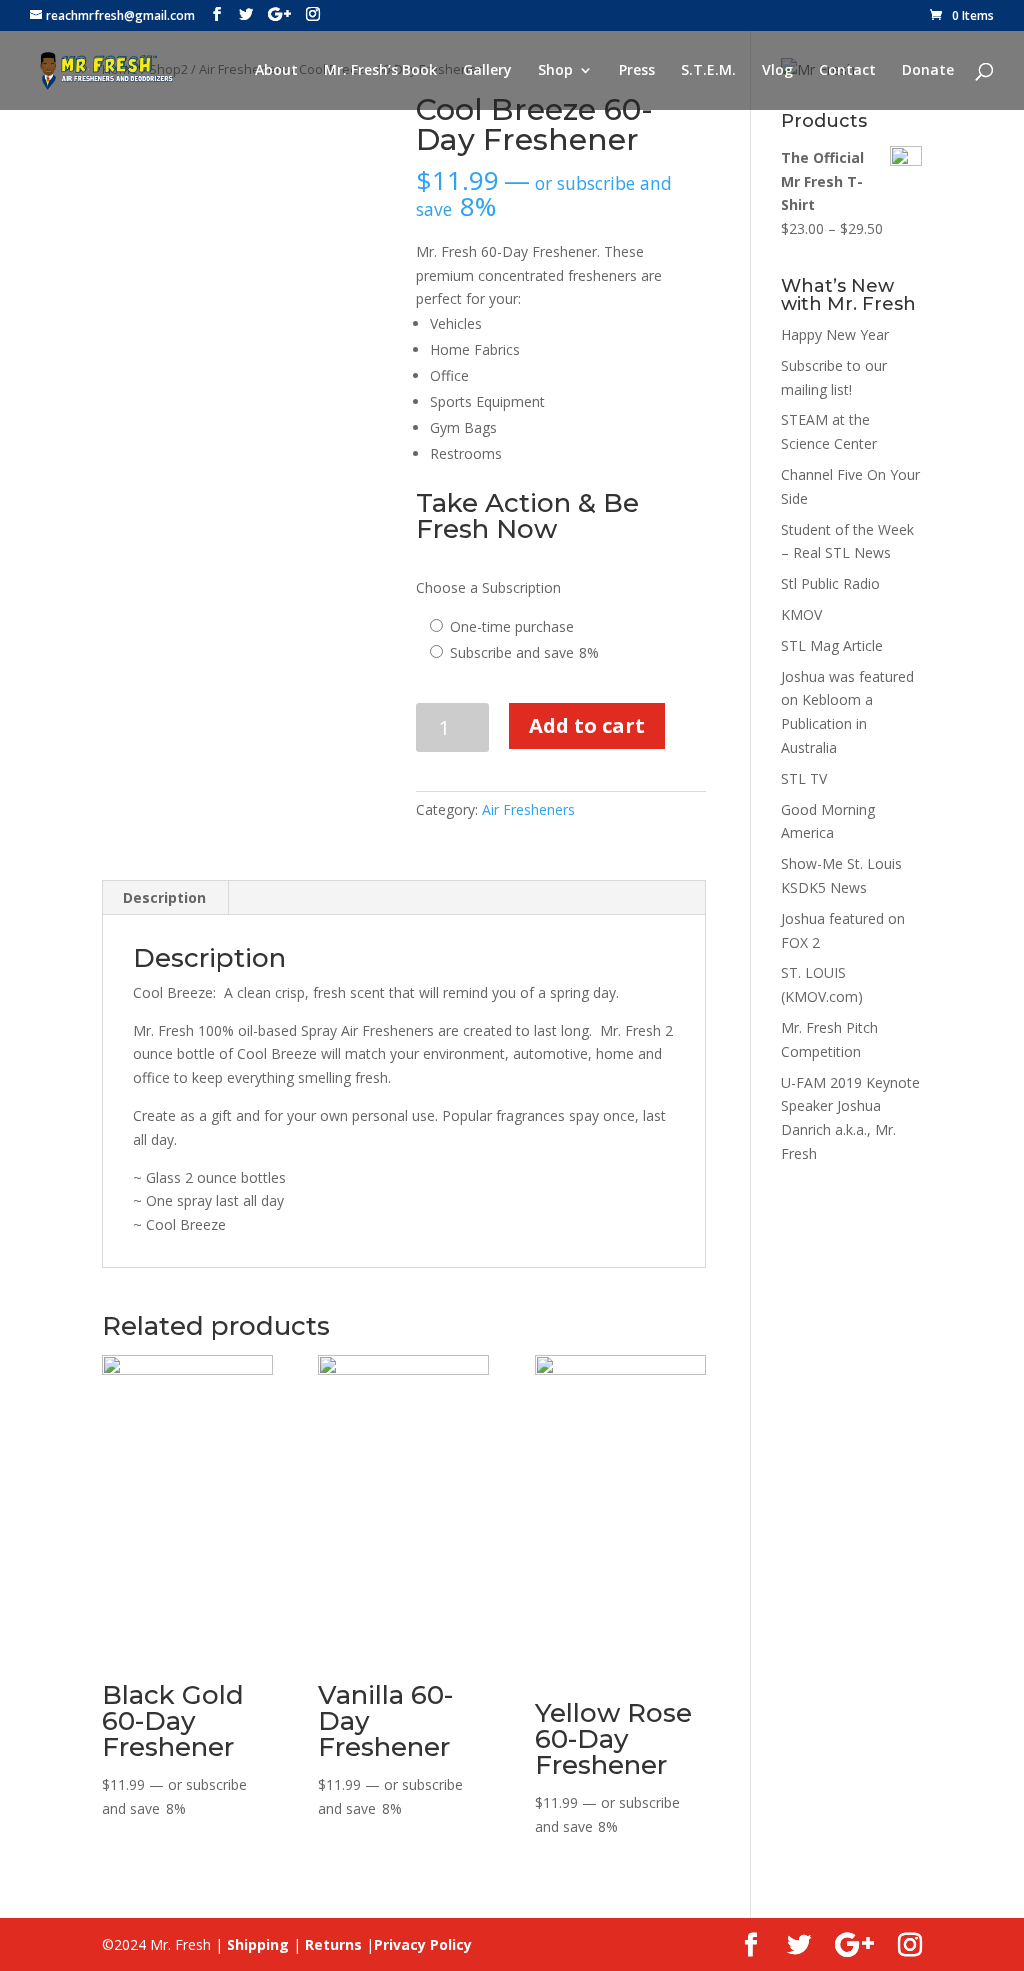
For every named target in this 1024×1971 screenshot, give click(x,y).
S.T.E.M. (708, 71)
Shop (555, 71)
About (276, 71)
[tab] (165, 898)
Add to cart (587, 725)
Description (164, 897)
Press (637, 71)
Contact (847, 71)
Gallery (487, 71)
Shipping (258, 1944)
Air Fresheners (528, 809)
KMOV (801, 614)
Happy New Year (835, 334)
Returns (333, 1944)
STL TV (804, 778)
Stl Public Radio (830, 583)
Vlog (777, 71)
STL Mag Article (832, 645)
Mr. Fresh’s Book (380, 71)
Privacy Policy (423, 1944)
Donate (928, 71)
